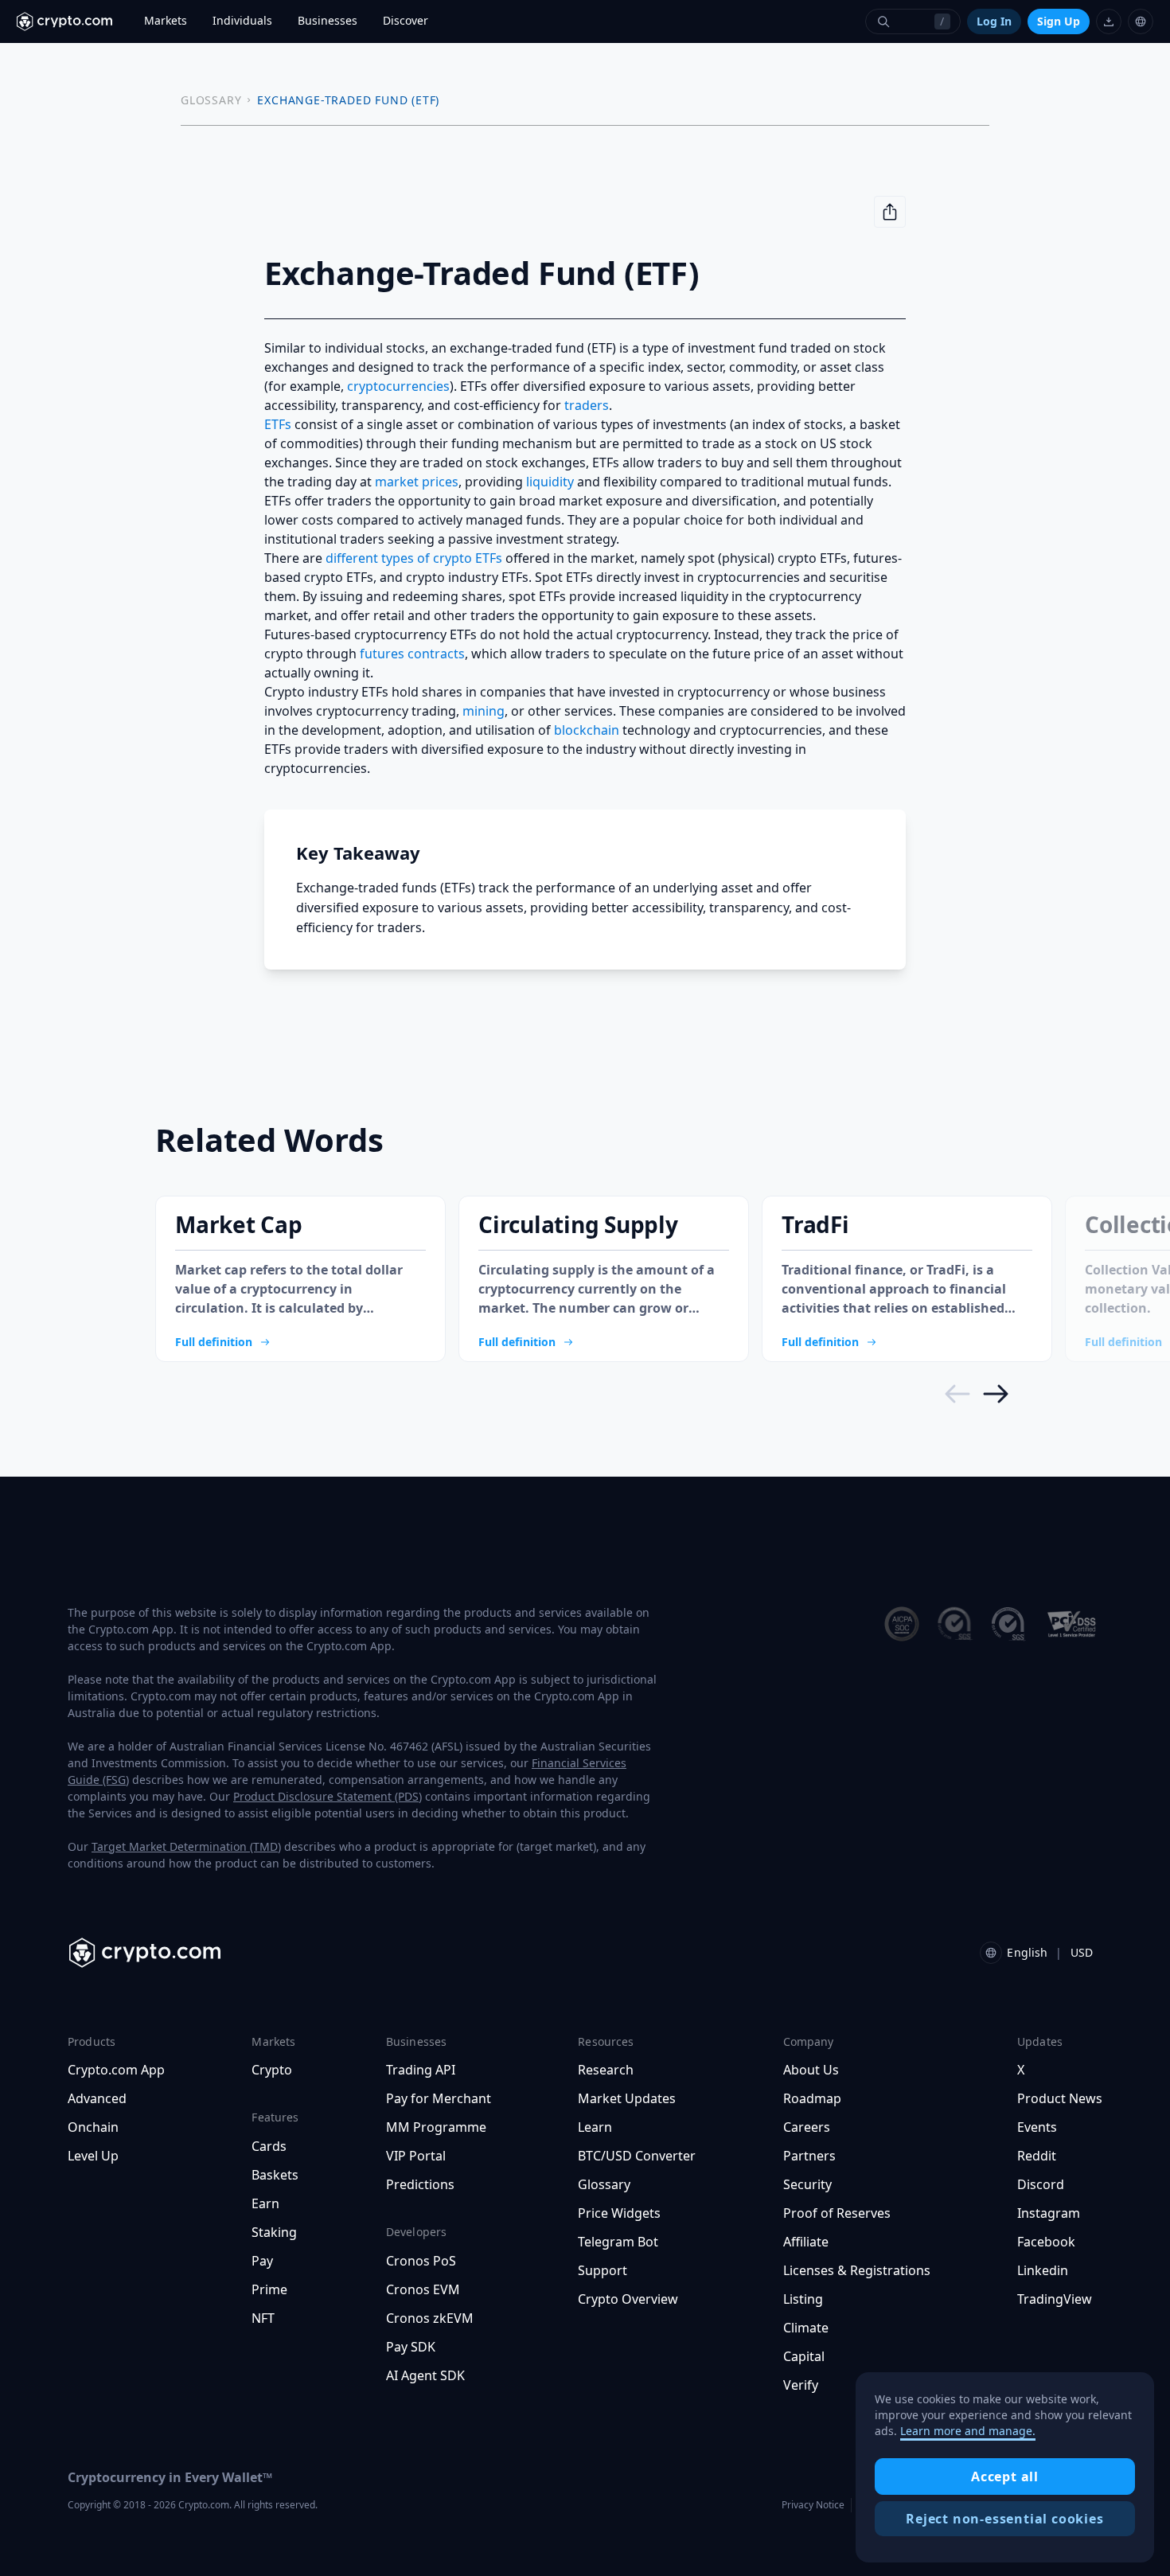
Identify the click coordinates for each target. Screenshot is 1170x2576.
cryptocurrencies (398, 386)
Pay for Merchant (439, 2098)
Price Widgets (619, 2213)
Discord (1041, 2184)
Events (1037, 2127)
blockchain (587, 730)
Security (807, 2184)
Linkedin (1043, 2270)
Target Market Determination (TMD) (186, 1846)
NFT (263, 2318)
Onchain (93, 2127)
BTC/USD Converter (637, 2156)
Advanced (97, 2098)
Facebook (1046, 2242)
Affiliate (806, 2242)
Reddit (1037, 2156)
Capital (804, 2356)
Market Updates (627, 2098)
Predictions (420, 2184)
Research (606, 2070)
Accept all (1005, 2476)
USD (1082, 1952)
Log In (994, 21)
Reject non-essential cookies (1004, 2519)
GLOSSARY (211, 100)
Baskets (275, 2175)
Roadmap (812, 2098)
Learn (595, 2127)
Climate (806, 2328)
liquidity (550, 482)
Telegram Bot (618, 2242)
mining (484, 711)
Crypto (272, 2070)
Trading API (421, 2070)
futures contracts (412, 654)
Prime (269, 2289)
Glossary (604, 2184)
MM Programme (436, 2127)
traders (587, 405)
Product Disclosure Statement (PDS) (328, 1796)
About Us (811, 2070)
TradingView (1055, 2299)
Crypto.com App (116, 2070)
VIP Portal (416, 2156)
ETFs (278, 424)
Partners (809, 2156)
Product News (1060, 2098)
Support (603, 2270)
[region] (1005, 2468)
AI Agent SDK (425, 2375)
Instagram (1049, 2213)
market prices (417, 482)
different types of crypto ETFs (414, 558)
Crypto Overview (628, 2299)
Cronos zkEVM (430, 2318)
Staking (274, 2232)
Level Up (93, 2156)
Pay (262, 2261)
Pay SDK (411, 2347)
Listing (803, 2299)
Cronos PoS (421, 2261)
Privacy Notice (813, 2505)
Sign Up (1059, 21)
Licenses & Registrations (857, 2270)
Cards (269, 2146)
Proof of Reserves (837, 2213)
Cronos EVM (423, 2289)
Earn (265, 2203)
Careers (807, 2127)
